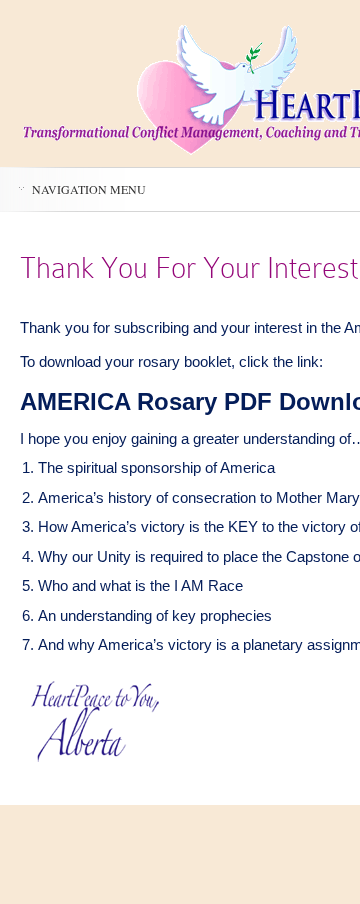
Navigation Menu (89, 189)
